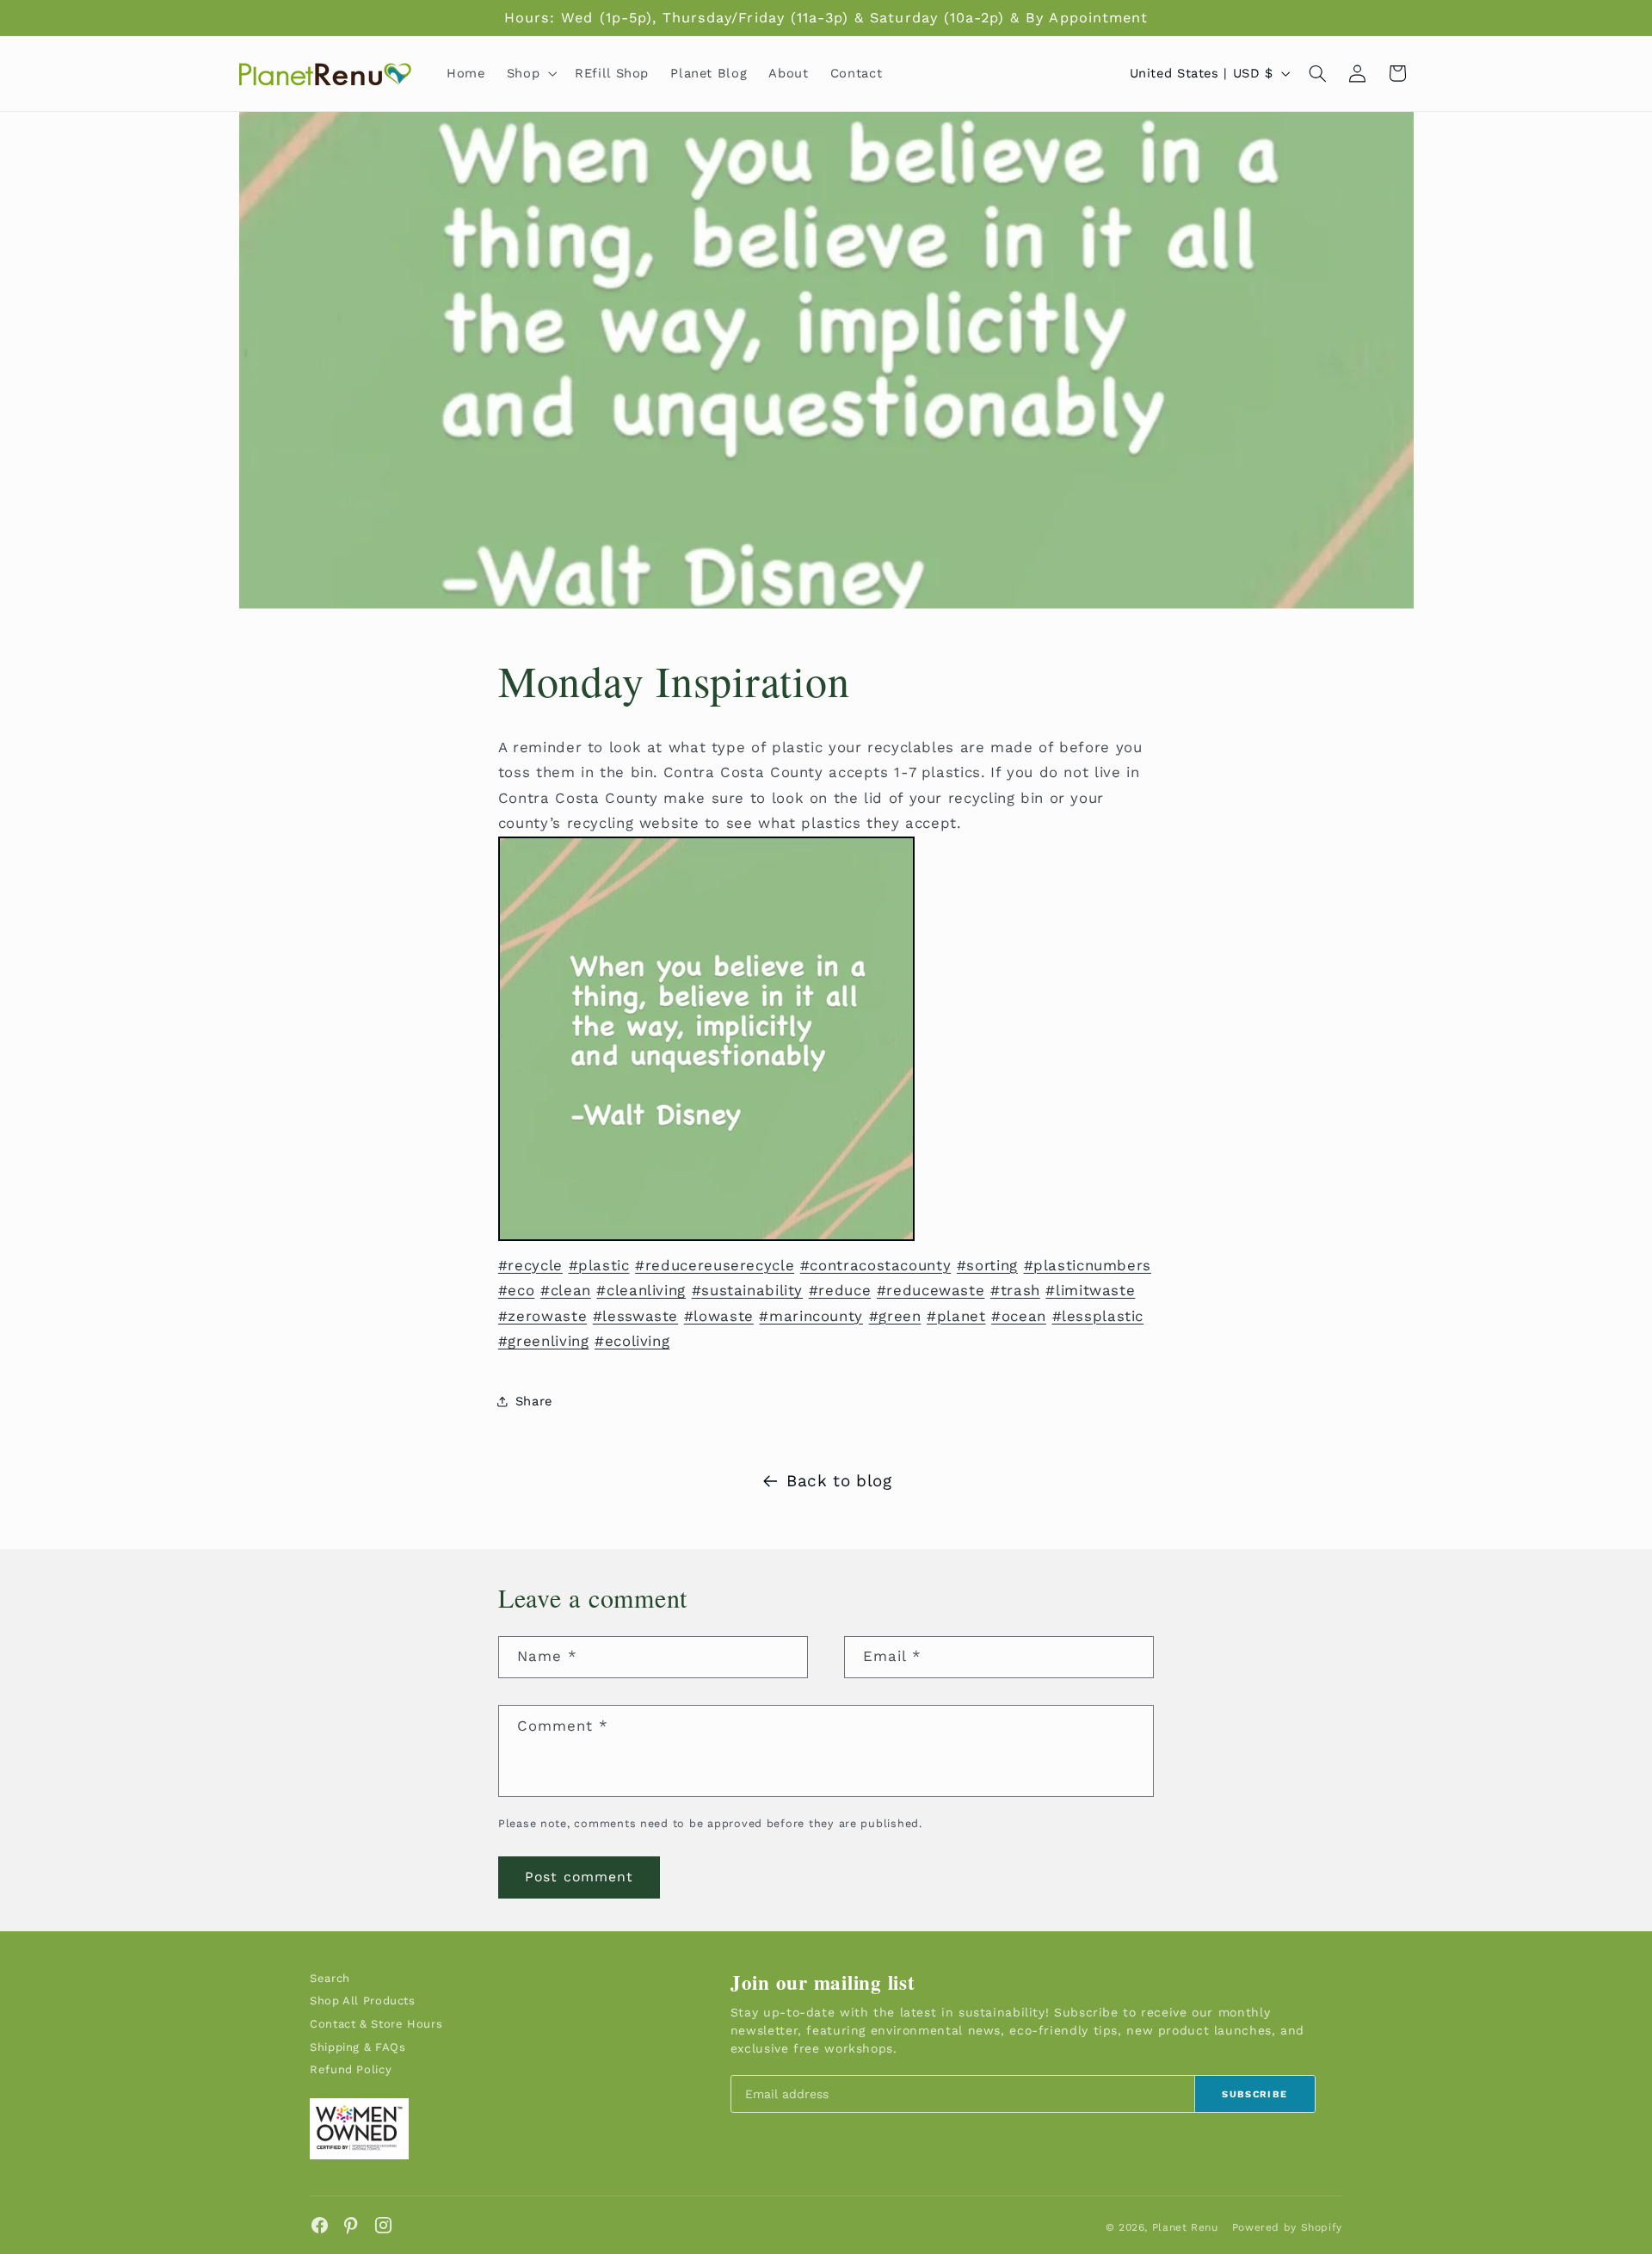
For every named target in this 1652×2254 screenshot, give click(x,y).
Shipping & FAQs (358, 2047)
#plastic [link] (599, 1265)
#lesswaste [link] (635, 1316)
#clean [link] (566, 1290)
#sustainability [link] (747, 1290)
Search (330, 1978)
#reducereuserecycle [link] (715, 1265)
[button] (530, 73)
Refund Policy (351, 2069)
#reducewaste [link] (931, 1290)
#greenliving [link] (544, 1341)
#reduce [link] (840, 1290)
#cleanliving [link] (641, 1290)
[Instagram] (383, 2225)
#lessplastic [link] (1098, 1316)
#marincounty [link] (811, 1316)
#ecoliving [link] (632, 1341)
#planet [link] (956, 1316)
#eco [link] (517, 1290)
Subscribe (1254, 2094)
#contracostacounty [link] (875, 1265)
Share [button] (534, 1401)
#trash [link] (1015, 1290)
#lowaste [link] (719, 1316)
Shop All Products (363, 2001)
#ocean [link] (1019, 1316)
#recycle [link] (530, 1265)
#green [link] (895, 1316)
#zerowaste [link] (542, 1316)
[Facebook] (320, 2225)
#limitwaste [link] (1090, 1290)
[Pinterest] (351, 2225)
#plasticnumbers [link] (1088, 1265)
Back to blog (839, 1481)
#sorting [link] (987, 1265)
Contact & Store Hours (376, 2024)
